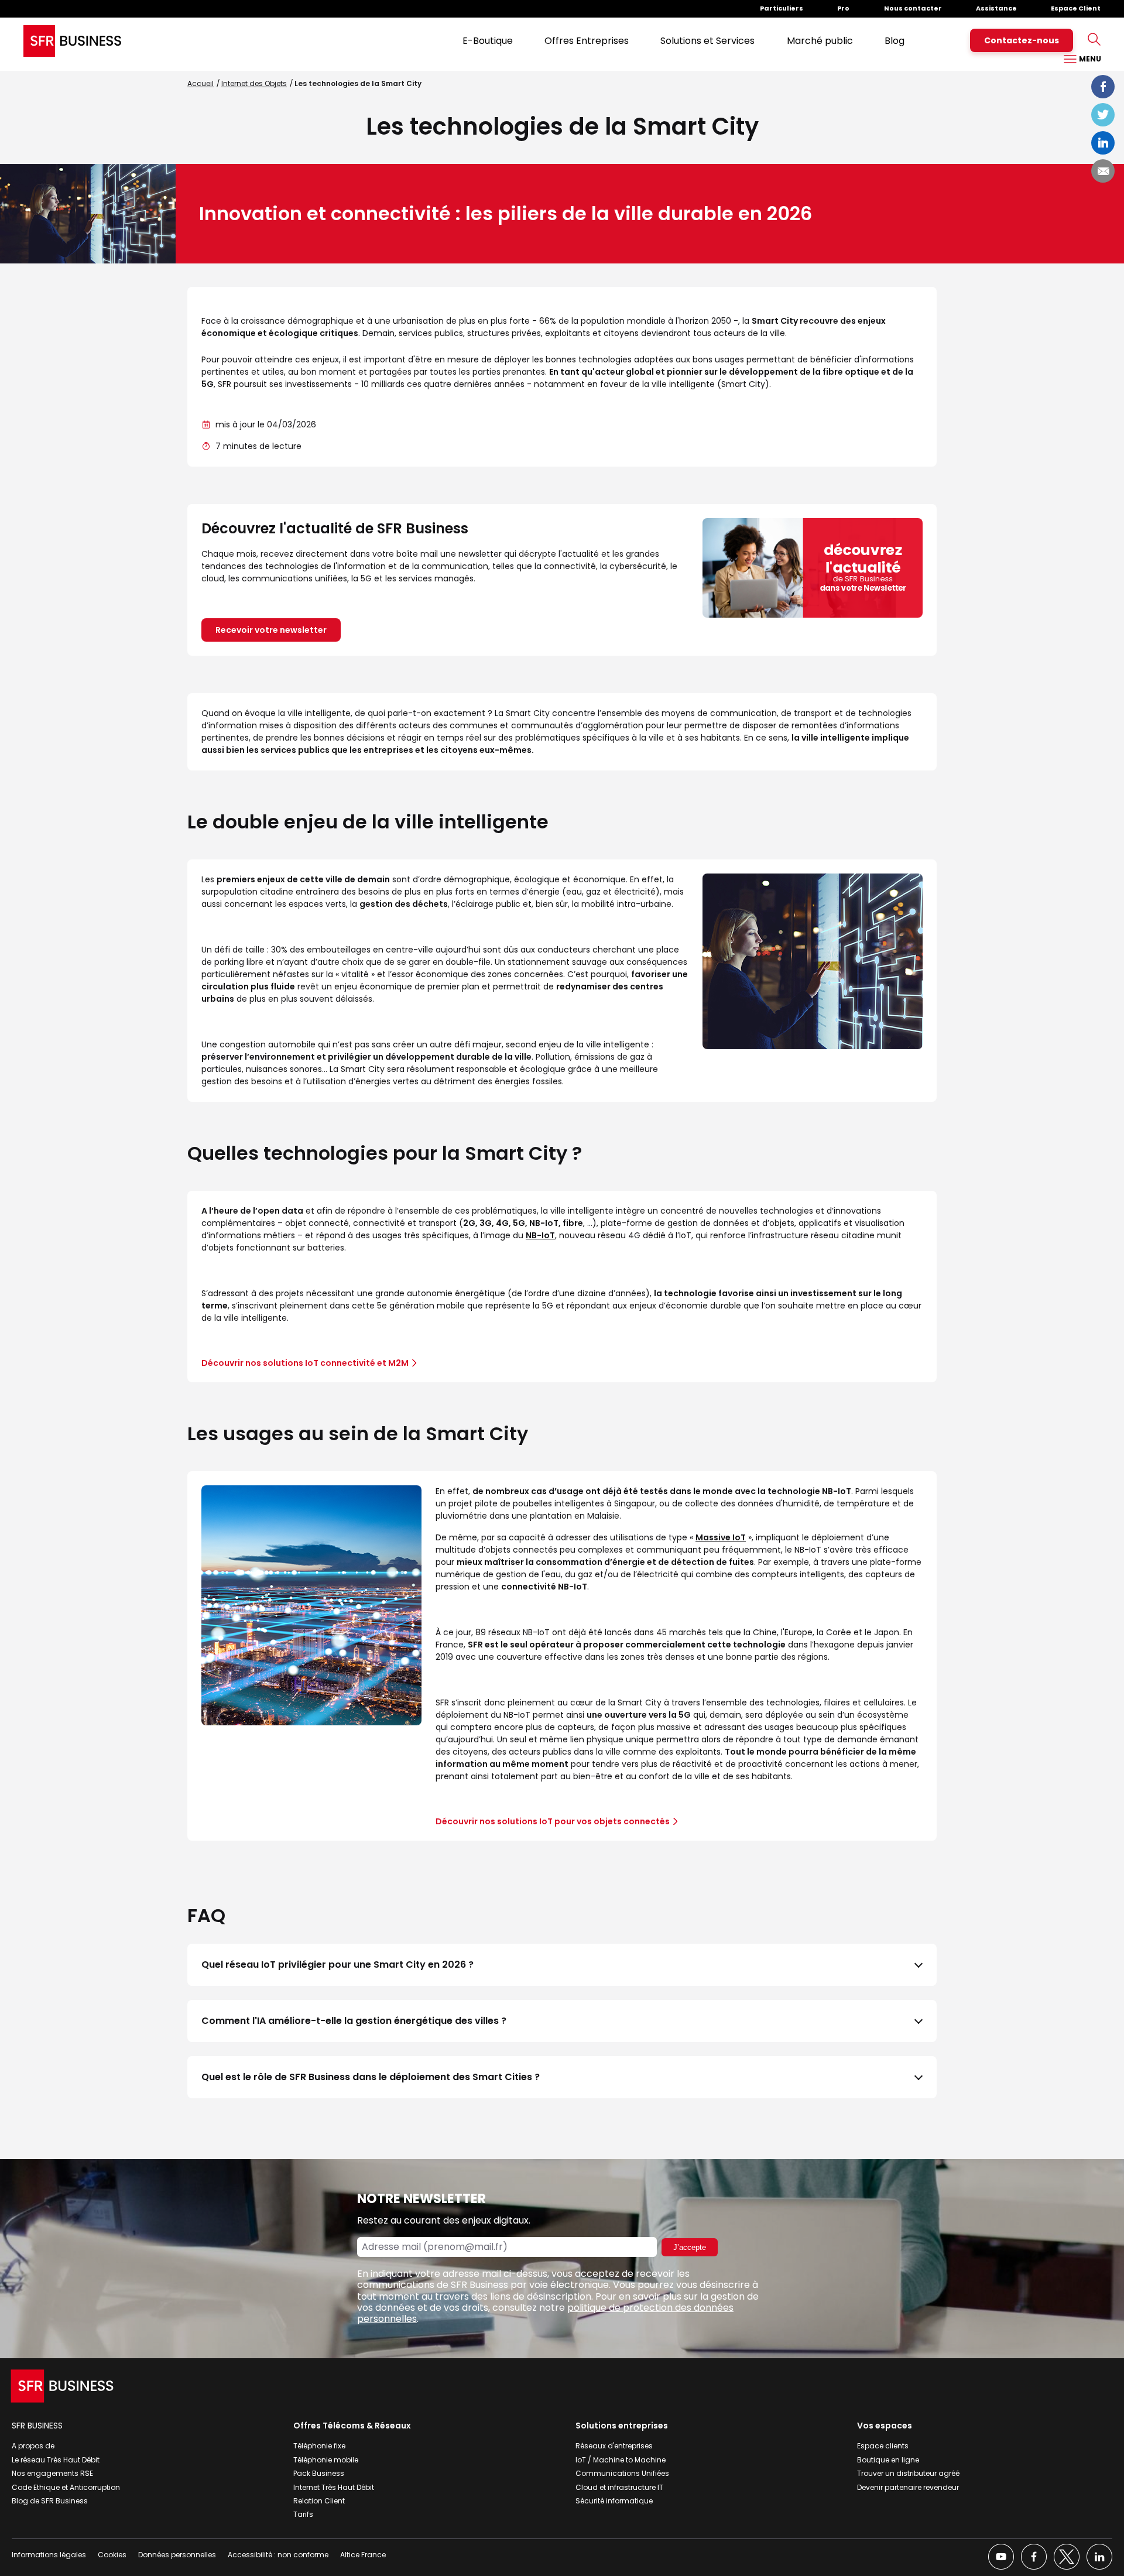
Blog (895, 41)
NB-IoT (540, 1235)
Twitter (1103, 115)
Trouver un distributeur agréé (908, 2473)
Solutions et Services (707, 41)
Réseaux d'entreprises (614, 2446)
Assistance (996, 8)
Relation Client (319, 2501)
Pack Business (319, 2473)
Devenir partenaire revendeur (908, 2487)
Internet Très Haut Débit (334, 2487)
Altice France (363, 2555)
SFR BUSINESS (37, 2426)
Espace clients (883, 2446)
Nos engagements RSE (52, 2473)
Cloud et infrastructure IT (619, 2487)
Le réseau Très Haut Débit (56, 2460)
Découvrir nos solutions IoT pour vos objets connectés (553, 1821)
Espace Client (1076, 8)
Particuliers (782, 8)
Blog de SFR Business (50, 2501)
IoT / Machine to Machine (621, 2460)
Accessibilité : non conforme (278, 2555)
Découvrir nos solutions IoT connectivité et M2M (305, 1363)
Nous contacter (913, 8)
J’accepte (690, 2247)
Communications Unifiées (622, 2473)
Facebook (1103, 87)
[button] (562, 1965)
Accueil (201, 83)
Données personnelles (177, 2555)
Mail (1103, 171)
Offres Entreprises (587, 41)
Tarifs (303, 2514)
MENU (1089, 59)
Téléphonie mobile (326, 2460)
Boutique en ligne (888, 2460)
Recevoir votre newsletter (271, 630)
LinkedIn (1103, 143)
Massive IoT (721, 1537)
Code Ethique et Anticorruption (66, 2487)
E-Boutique (488, 41)
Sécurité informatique (614, 2501)
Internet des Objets (254, 83)
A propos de (33, 2446)
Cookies (112, 2555)
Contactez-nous (1022, 40)
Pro (843, 8)
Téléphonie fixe (319, 2446)
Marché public (820, 41)
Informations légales (49, 2555)
